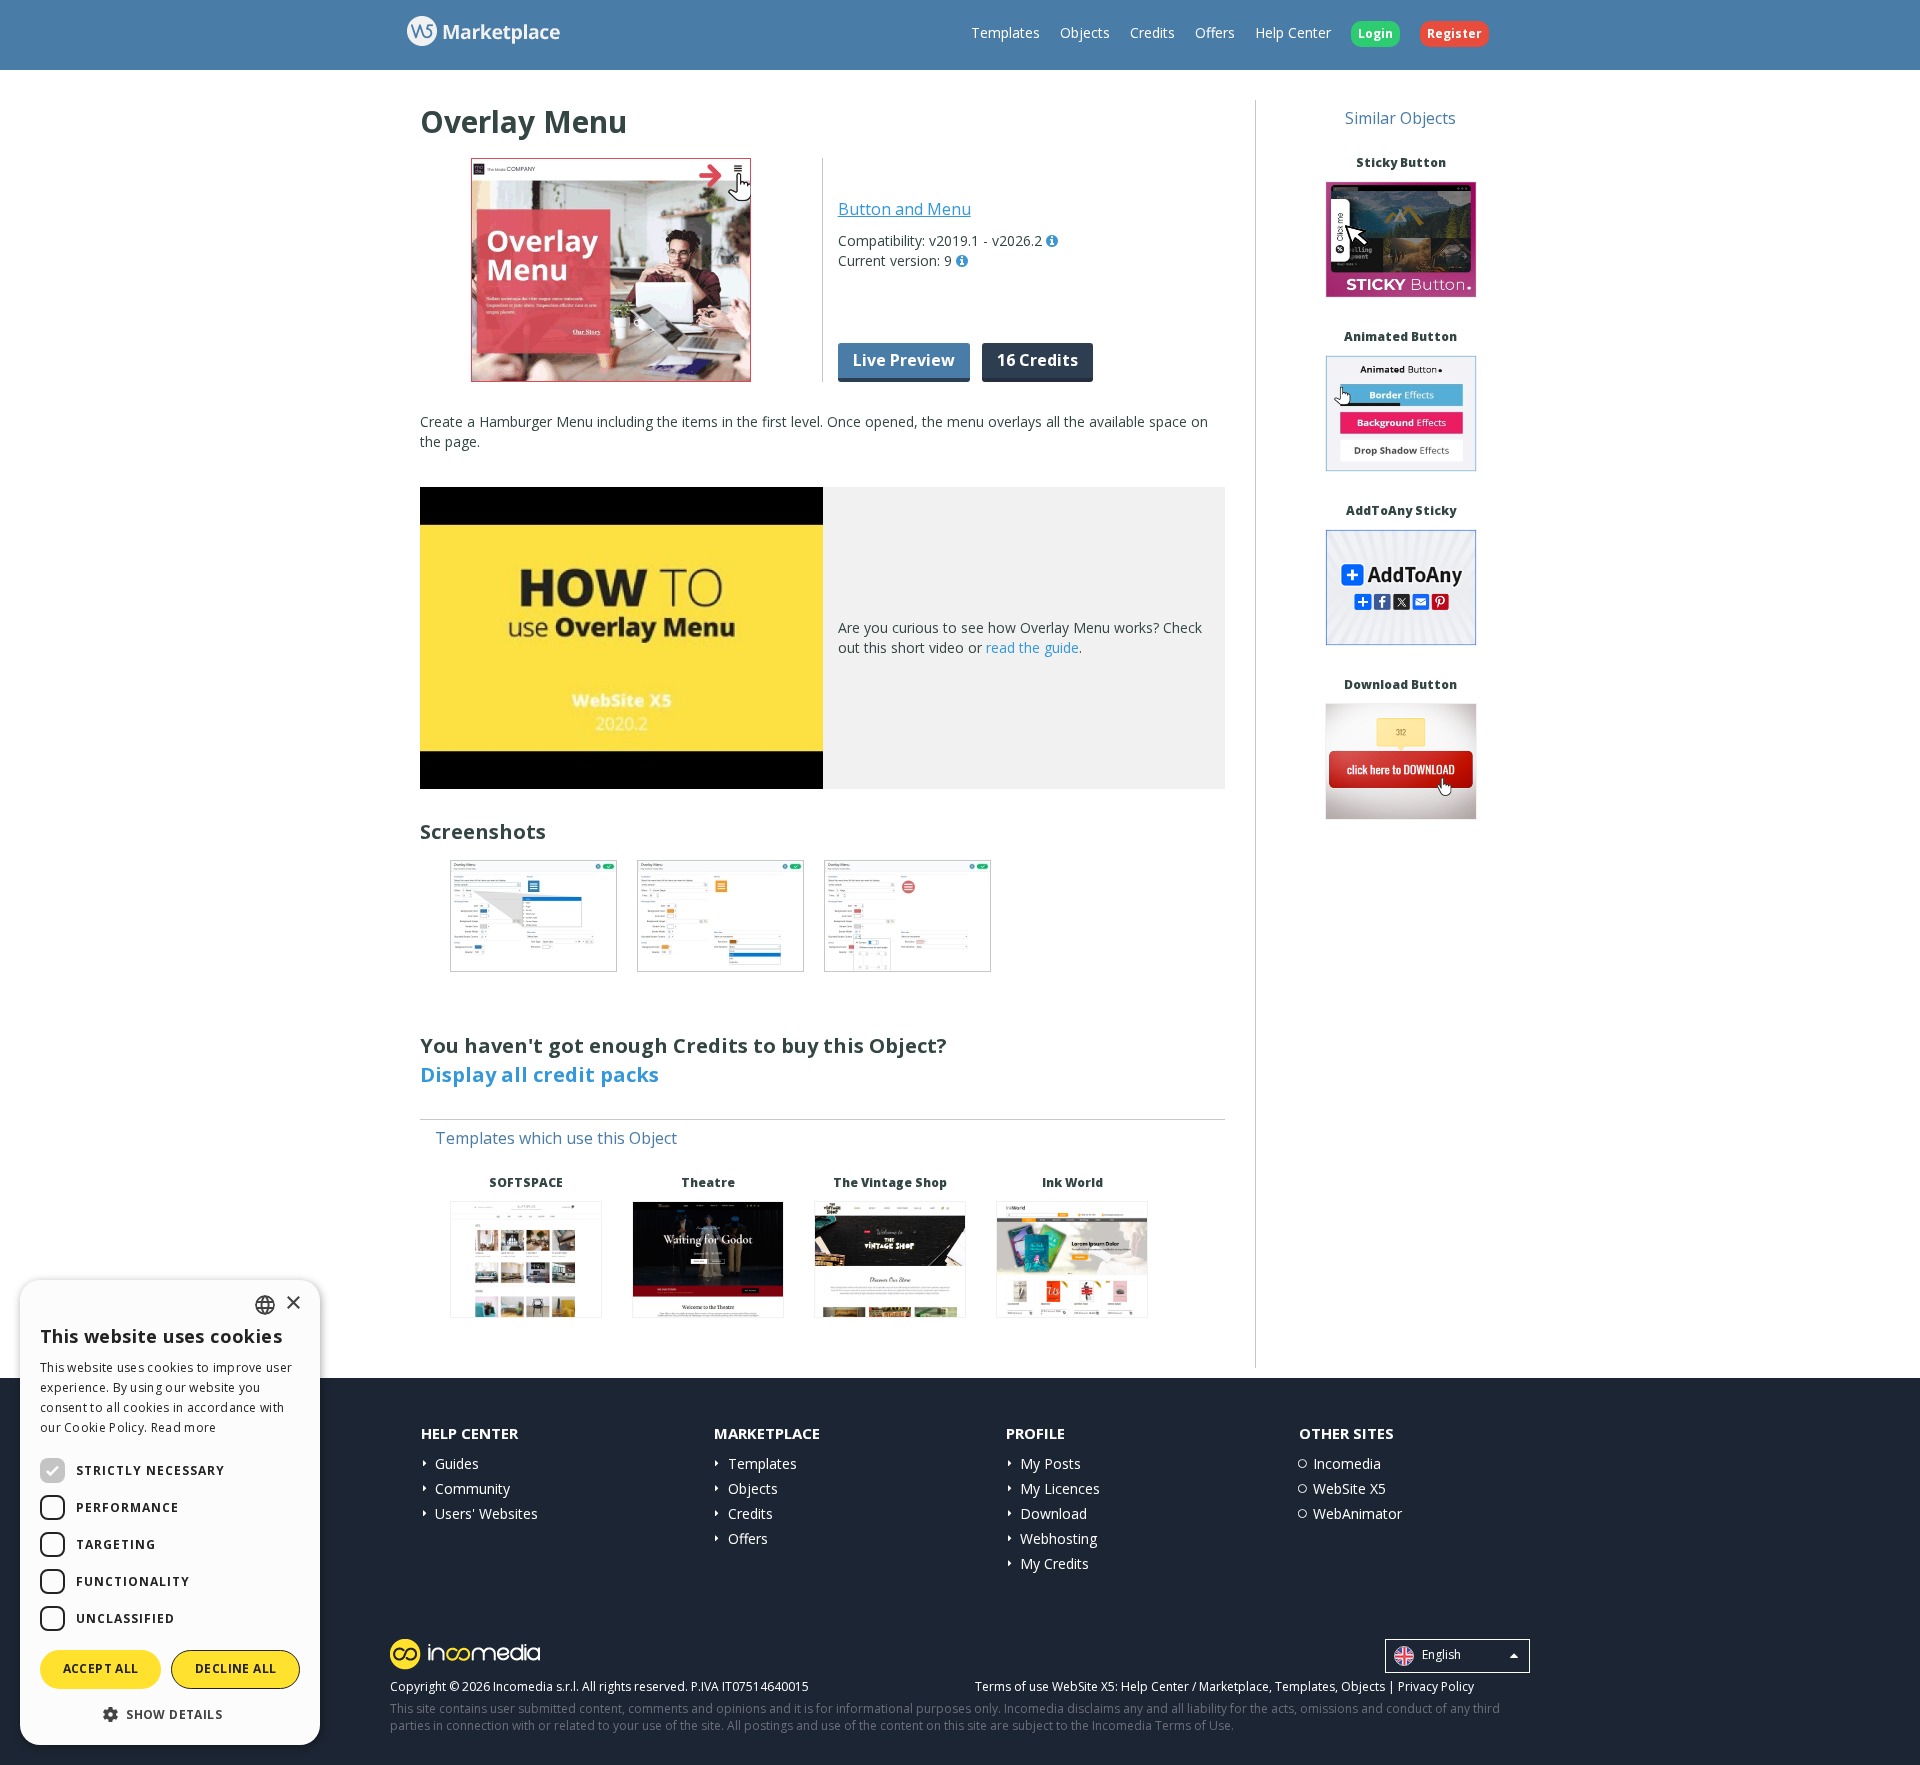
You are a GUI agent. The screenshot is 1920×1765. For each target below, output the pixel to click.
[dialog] (170, 1512)
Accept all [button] (101, 1668)
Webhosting (1058, 1538)
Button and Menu (904, 209)
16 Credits (1037, 360)
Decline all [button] (235, 1668)
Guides (457, 1463)
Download (1053, 1513)
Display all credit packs (539, 1074)
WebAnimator (1357, 1513)
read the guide (1032, 647)
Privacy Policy (1436, 1686)
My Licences (1060, 1488)
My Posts (1050, 1463)
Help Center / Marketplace (1195, 1686)
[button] (170, 1713)
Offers (1215, 32)
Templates (1005, 32)
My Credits (1054, 1563)
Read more (184, 1427)
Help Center (1293, 32)
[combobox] (265, 1305)
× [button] (292, 1303)
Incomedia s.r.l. (536, 1686)
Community (472, 1488)
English (1440, 1654)
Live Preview (904, 360)
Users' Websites (486, 1513)
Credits (1152, 32)
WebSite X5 (1349, 1488)
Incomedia (1347, 1463)
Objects (1085, 32)
